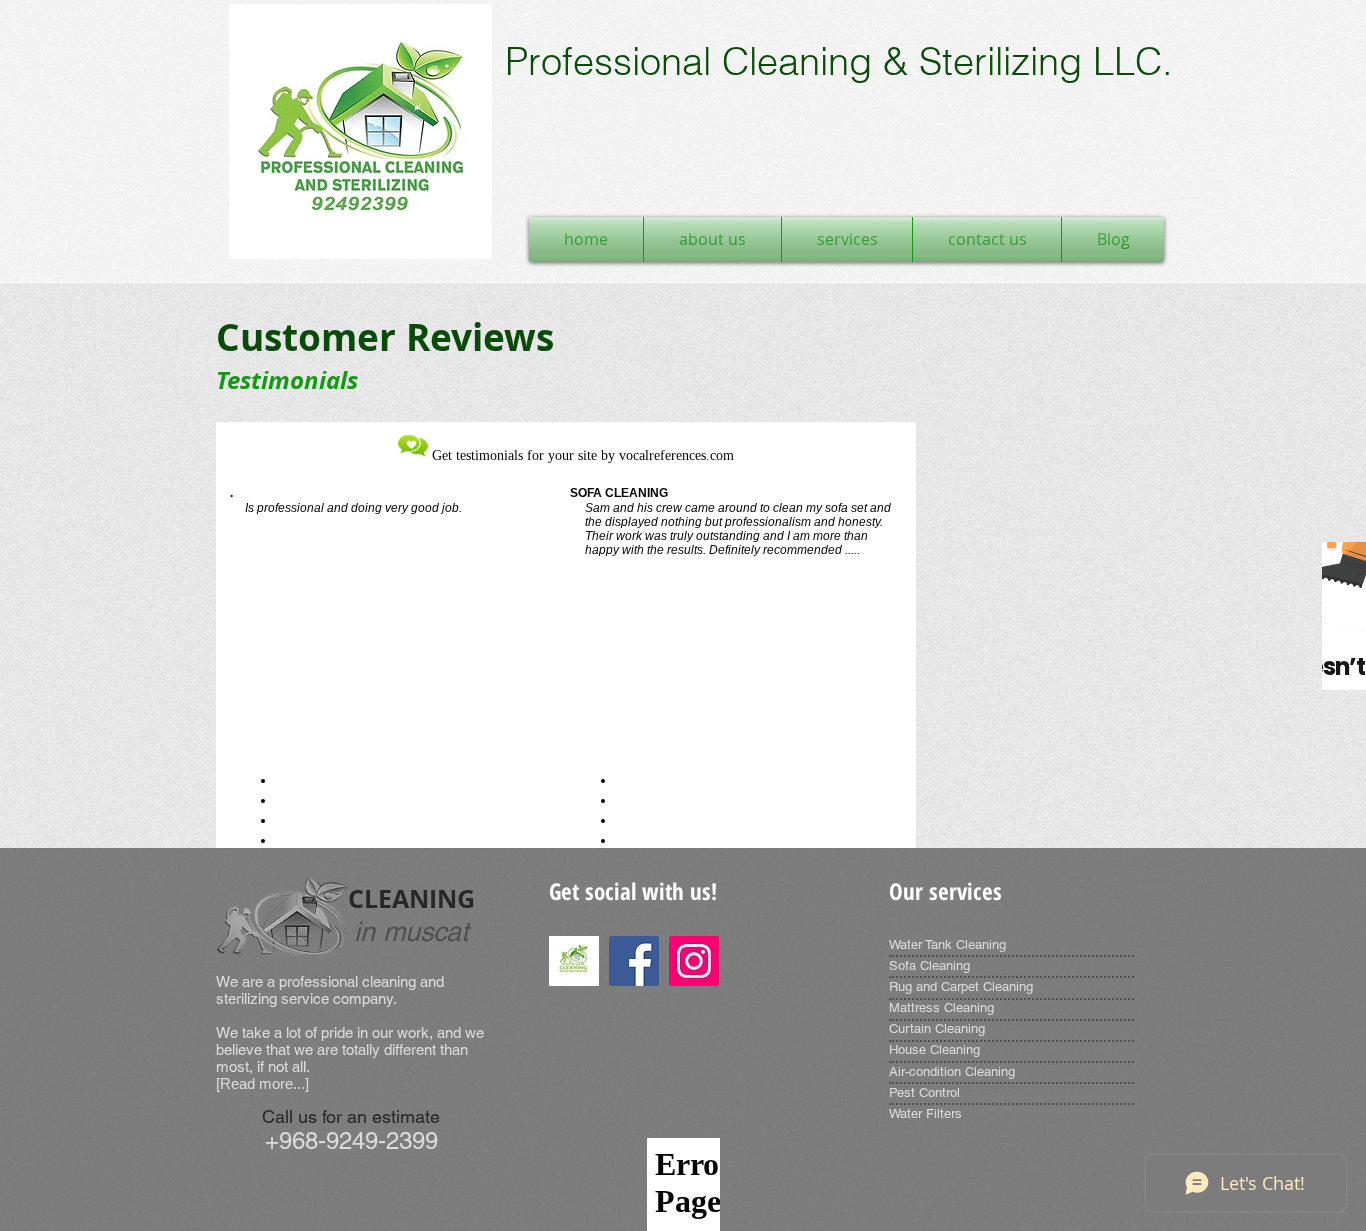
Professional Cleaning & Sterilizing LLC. (839, 61)
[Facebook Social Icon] (634, 961)
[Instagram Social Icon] (694, 961)
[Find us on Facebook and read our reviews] (574, 961)
